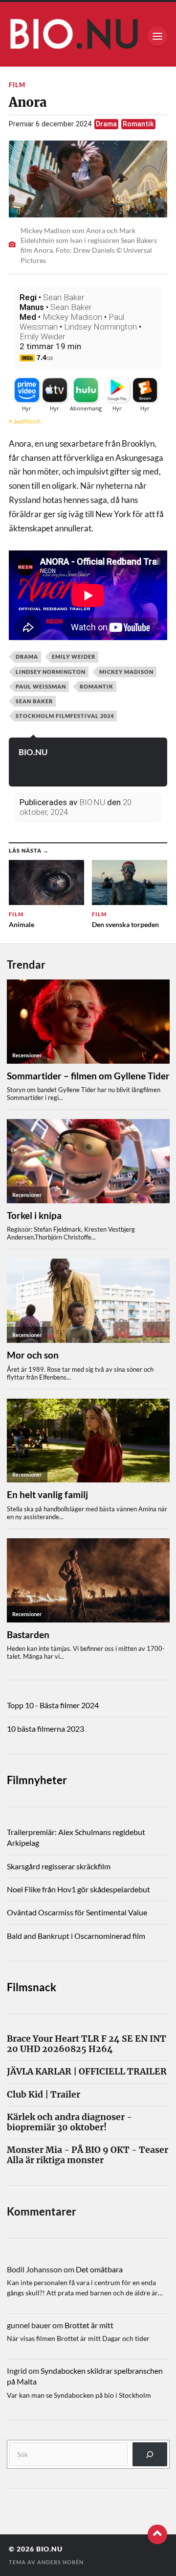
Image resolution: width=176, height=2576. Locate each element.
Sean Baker (64, 297)
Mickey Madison (72, 317)
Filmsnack (32, 1987)
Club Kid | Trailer (44, 2095)
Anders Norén (60, 2562)
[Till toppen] (157, 2534)
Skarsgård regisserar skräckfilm (59, 1866)
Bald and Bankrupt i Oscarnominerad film (76, 1936)
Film (17, 85)
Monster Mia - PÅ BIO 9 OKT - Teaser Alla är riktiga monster (88, 2155)
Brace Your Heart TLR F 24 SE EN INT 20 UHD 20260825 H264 (87, 2044)
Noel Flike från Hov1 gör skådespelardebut (78, 1889)
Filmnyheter (37, 1780)
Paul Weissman (41, 686)
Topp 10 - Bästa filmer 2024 (53, 1705)
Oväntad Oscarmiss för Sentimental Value (77, 1912)
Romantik (138, 124)
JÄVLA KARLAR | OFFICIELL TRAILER (87, 2072)
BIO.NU (33, 752)
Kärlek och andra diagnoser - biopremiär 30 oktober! (69, 2123)
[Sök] (150, 2454)
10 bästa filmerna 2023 (45, 1729)
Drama (106, 124)
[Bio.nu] (88, 36)
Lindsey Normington (100, 327)
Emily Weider (42, 336)
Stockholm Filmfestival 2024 (65, 716)
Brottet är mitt (89, 2325)
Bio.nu (49, 2549)
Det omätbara (99, 2269)
